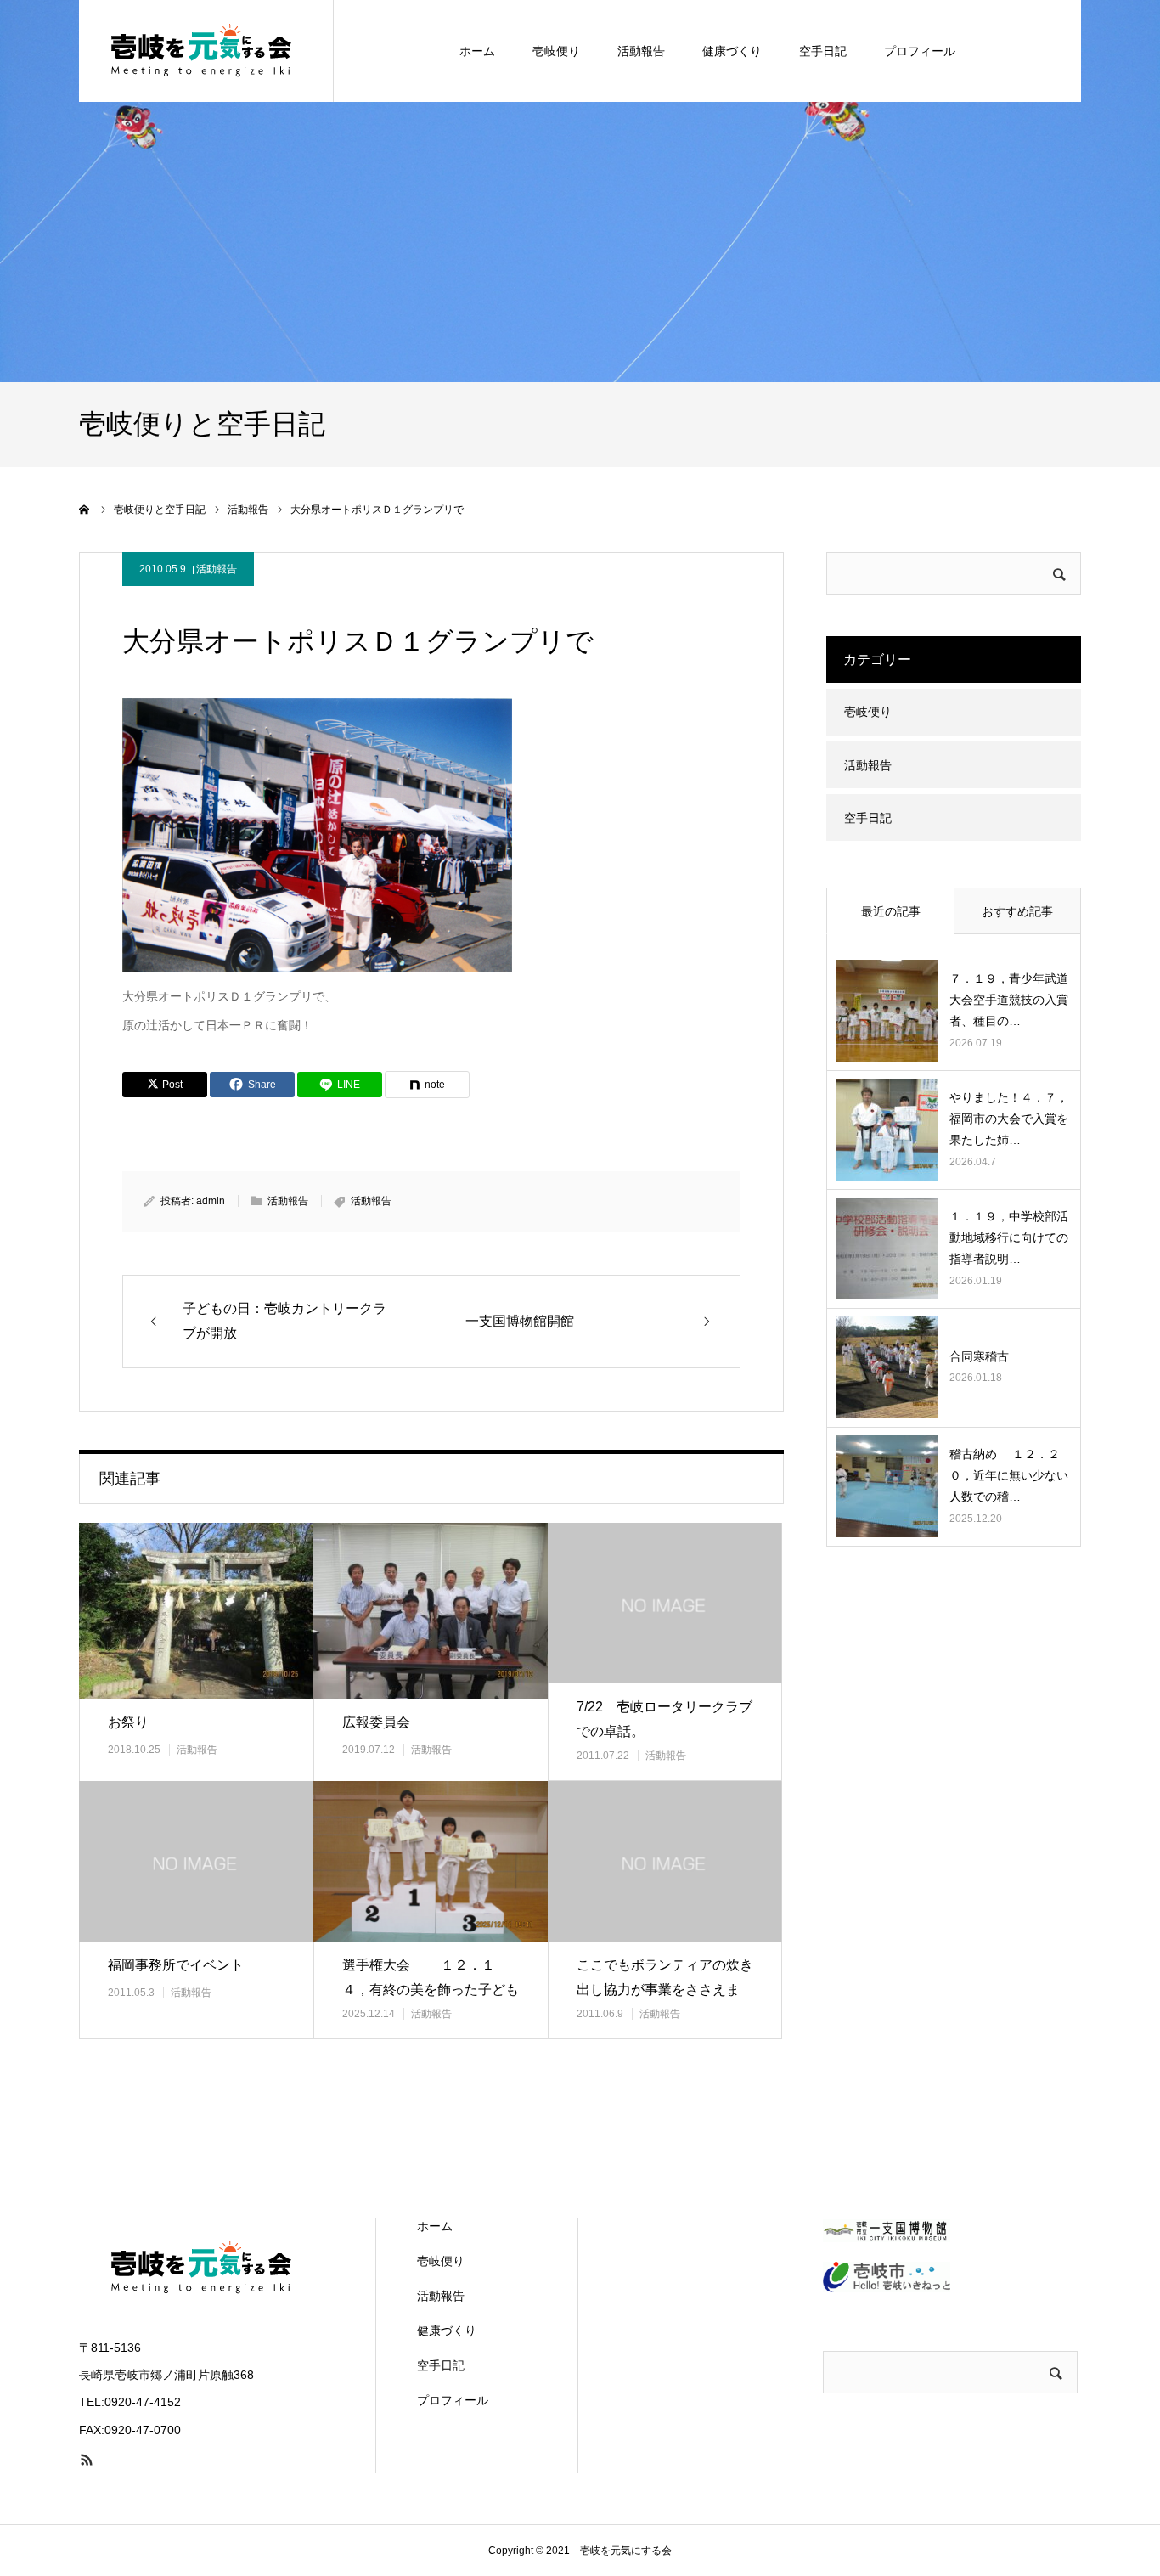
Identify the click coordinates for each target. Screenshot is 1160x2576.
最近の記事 (891, 911)
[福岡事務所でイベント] (196, 1861)
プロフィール (920, 51)
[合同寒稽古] (887, 1367)
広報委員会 (376, 1722)
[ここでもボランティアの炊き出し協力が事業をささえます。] (665, 1861)
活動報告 (641, 51)
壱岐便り (556, 51)
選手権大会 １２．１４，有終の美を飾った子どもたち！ (431, 1990)
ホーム (477, 51)
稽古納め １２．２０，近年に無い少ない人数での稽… (1009, 1475)
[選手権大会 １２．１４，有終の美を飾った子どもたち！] (431, 1861)
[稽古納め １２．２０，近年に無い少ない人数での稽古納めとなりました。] (887, 1486)
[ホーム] (85, 510)
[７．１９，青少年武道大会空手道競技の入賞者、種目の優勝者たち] (887, 1011)
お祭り (128, 1722)
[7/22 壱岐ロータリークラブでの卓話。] (665, 1603)
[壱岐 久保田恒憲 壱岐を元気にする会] (206, 51)
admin (211, 1201)
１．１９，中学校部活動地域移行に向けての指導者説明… (1009, 1237)
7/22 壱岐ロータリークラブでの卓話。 (664, 1719)
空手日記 (823, 51)
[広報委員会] (431, 1611)
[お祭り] (196, 1611)
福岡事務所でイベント (176, 1965)
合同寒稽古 (985, 1356)
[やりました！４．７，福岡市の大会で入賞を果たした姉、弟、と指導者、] (887, 1130)
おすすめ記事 (1017, 911)
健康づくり (732, 51)
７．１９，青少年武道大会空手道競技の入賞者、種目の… (1009, 1000)
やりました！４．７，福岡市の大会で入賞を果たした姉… (1009, 1119)
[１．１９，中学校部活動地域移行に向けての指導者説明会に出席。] (887, 1249)
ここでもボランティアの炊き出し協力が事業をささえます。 (665, 1990)
